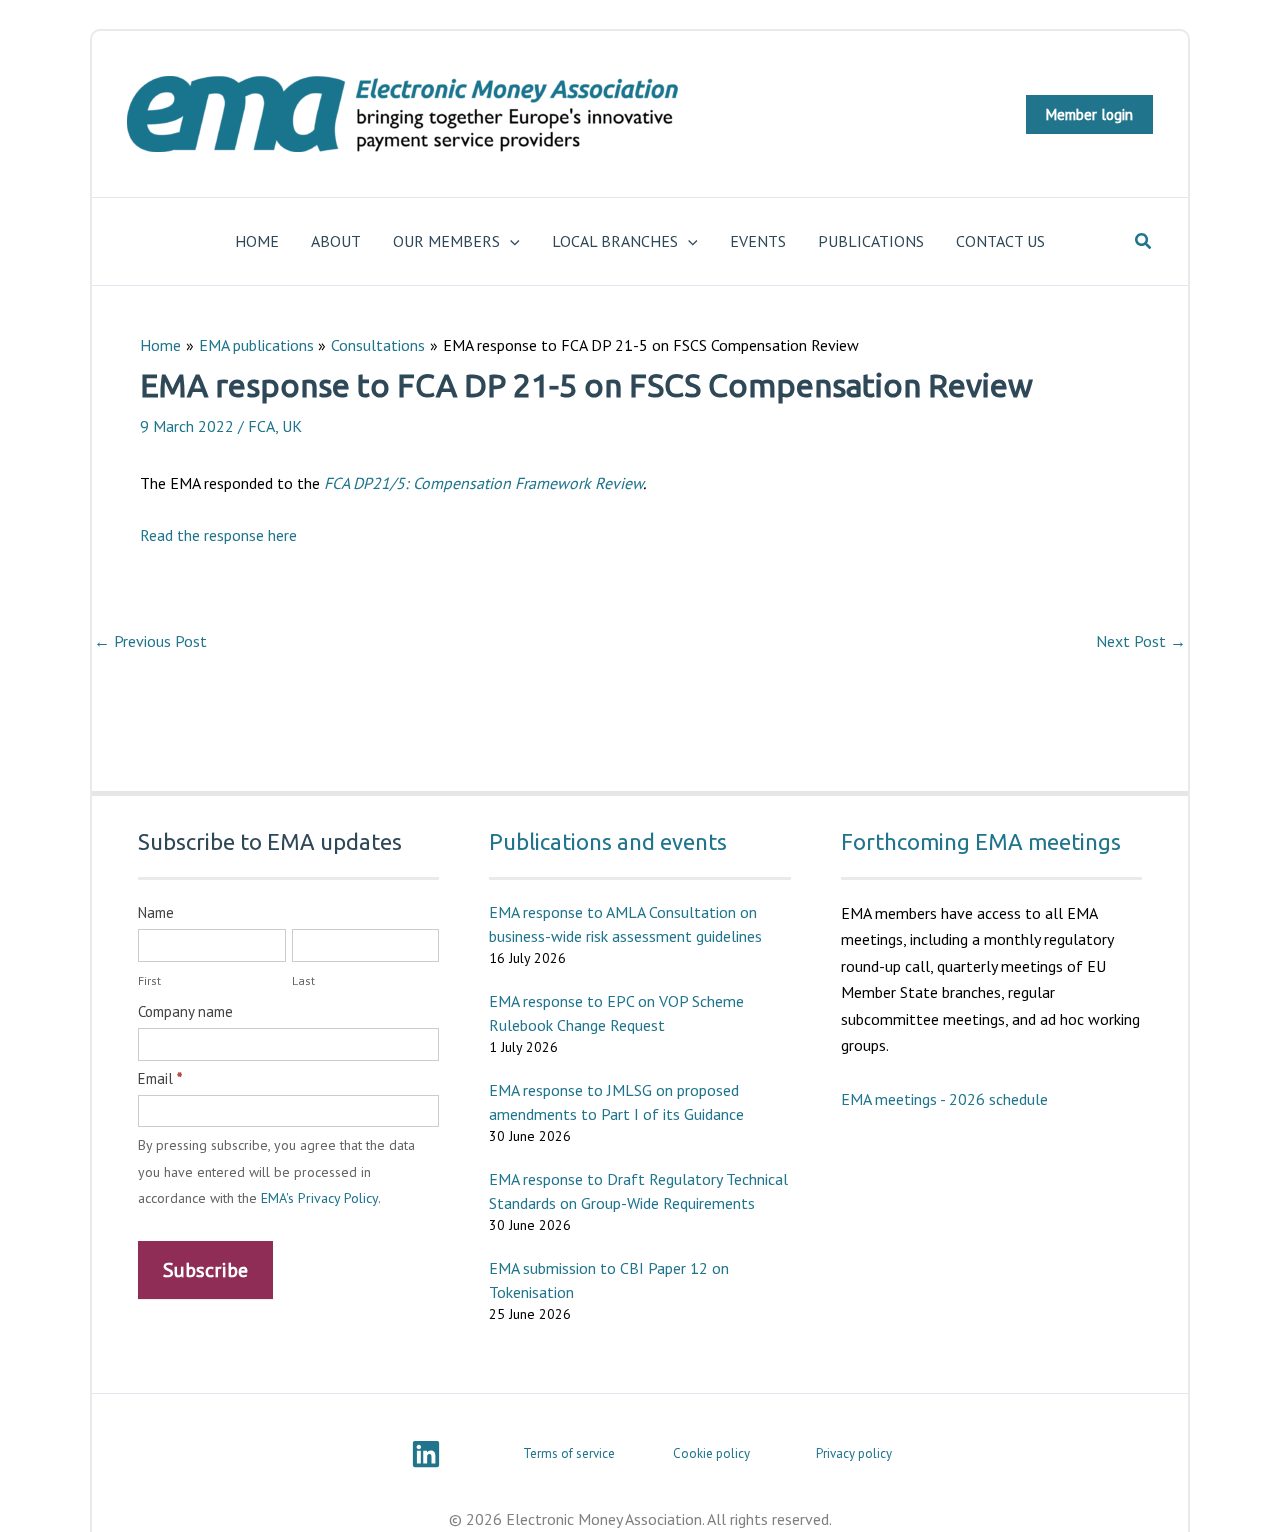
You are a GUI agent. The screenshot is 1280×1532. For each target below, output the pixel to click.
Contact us (1000, 241)
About (336, 241)
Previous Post (150, 641)
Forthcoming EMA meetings (981, 841)
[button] (1089, 114)
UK (292, 426)
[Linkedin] (426, 1454)
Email (160, 1078)
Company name (185, 1011)
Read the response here (218, 535)
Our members (446, 241)
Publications (871, 241)
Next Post (1141, 641)
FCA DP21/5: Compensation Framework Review (483, 483)
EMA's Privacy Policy (319, 1198)
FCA (261, 426)
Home (257, 241)
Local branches (615, 241)
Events (758, 241)
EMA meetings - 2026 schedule (944, 1099)
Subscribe (205, 1270)
